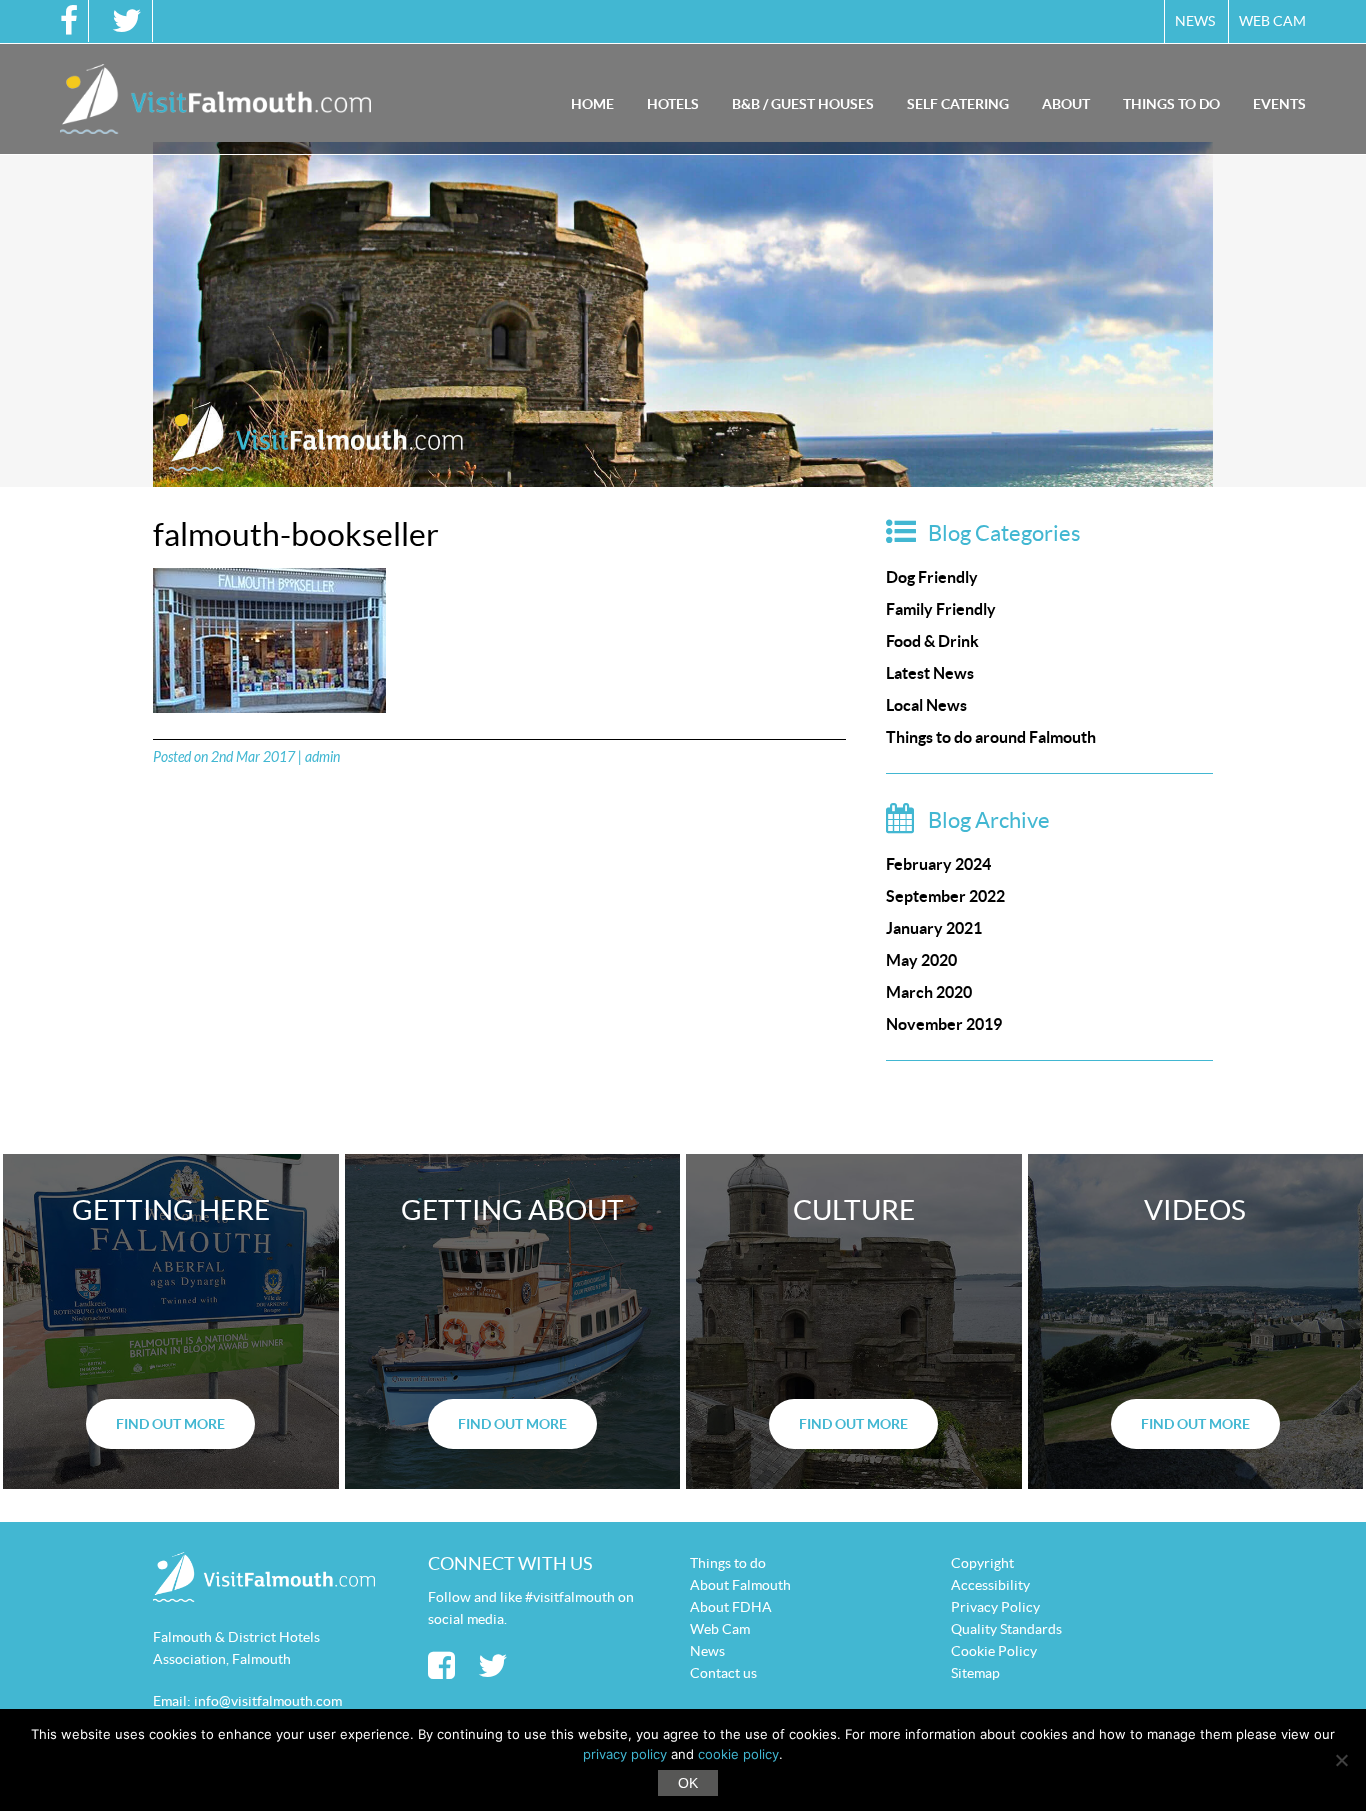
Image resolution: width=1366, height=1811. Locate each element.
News (1195, 21)
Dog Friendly (932, 577)
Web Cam (1272, 21)
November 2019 (944, 1024)
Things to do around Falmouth (991, 737)
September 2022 (945, 896)
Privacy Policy (995, 1607)
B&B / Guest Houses (803, 104)
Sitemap (975, 1673)
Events (1279, 104)
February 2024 (938, 864)
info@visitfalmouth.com (268, 1701)
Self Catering (958, 104)
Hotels (673, 104)
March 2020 (929, 992)
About (1066, 104)
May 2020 (921, 960)
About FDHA (731, 1607)
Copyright (982, 1563)
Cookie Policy (994, 1651)
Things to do (1171, 104)
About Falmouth (740, 1585)
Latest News (930, 673)
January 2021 (934, 928)
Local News (926, 705)
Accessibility (990, 1585)
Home (592, 104)
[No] (1341, 1760)
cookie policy (738, 1754)
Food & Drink (932, 641)
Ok (688, 1783)
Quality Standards (1006, 1629)
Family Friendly (941, 609)
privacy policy (625, 1754)
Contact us (723, 1673)
